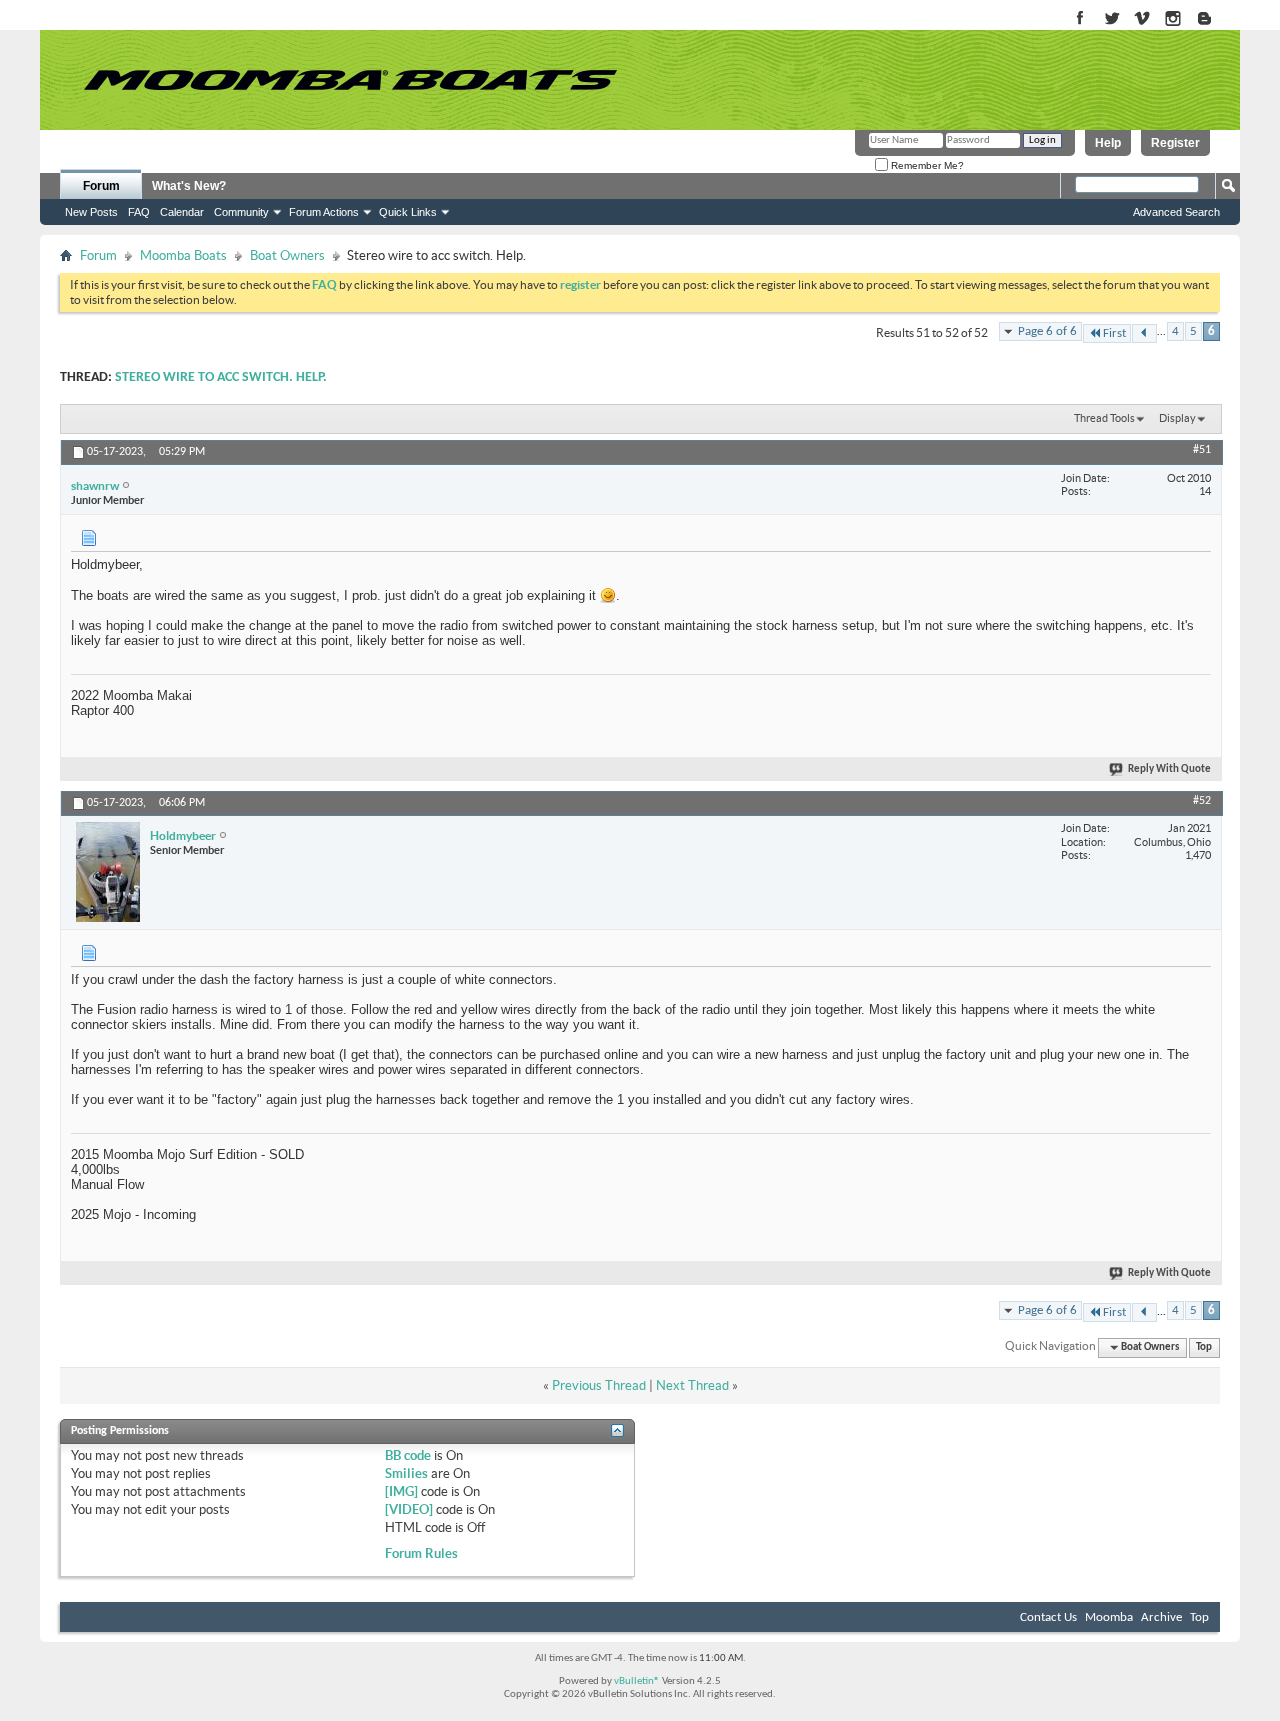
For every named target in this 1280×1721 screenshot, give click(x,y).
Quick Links (408, 212)
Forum (101, 186)
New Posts (91, 212)
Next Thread (692, 1385)
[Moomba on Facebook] (1080, 19)
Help (1108, 143)
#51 (1202, 450)
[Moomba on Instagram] (1173, 19)
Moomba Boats (183, 255)
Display (1177, 418)
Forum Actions (324, 212)
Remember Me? (926, 165)
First (1114, 333)
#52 (1202, 801)
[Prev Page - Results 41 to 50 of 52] (1144, 333)
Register (1175, 143)
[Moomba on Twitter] (1111, 19)
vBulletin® (637, 1681)
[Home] (350, 80)
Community (241, 212)
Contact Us (1048, 1617)
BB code (408, 1455)
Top (1204, 1347)
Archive (1161, 1617)
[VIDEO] (409, 1509)
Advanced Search (1176, 212)
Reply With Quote (1169, 769)
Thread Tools (1104, 418)
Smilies (406, 1473)
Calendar (182, 212)
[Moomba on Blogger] (1214, 19)
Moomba (1109, 1617)
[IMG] (401, 1491)
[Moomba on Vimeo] (1142, 19)
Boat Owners (287, 255)
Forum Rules (421, 1553)
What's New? (189, 186)
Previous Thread (599, 1385)
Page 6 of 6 (1047, 331)
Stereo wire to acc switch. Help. (221, 377)
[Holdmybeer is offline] (108, 872)
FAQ (139, 212)
